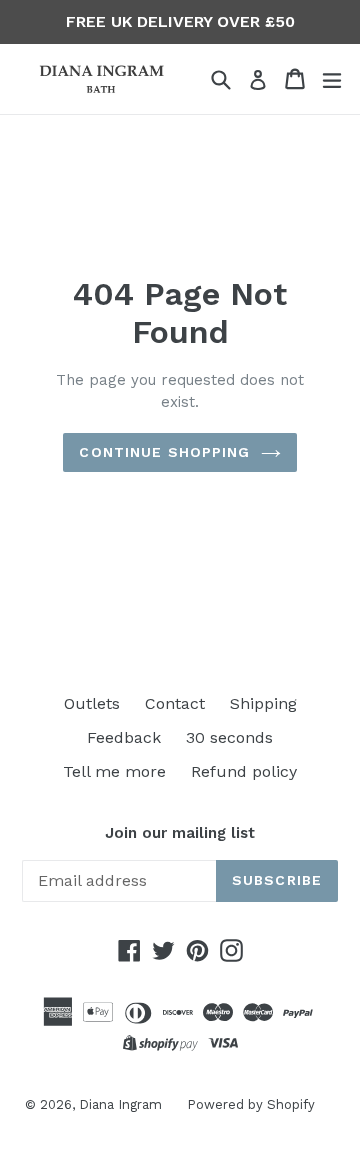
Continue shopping (164, 452)
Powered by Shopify (251, 1104)
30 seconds (229, 737)
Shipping (263, 703)
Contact (175, 703)
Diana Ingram (120, 1104)
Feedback (124, 737)
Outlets (92, 703)
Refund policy (244, 771)
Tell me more (114, 771)
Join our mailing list (180, 833)
